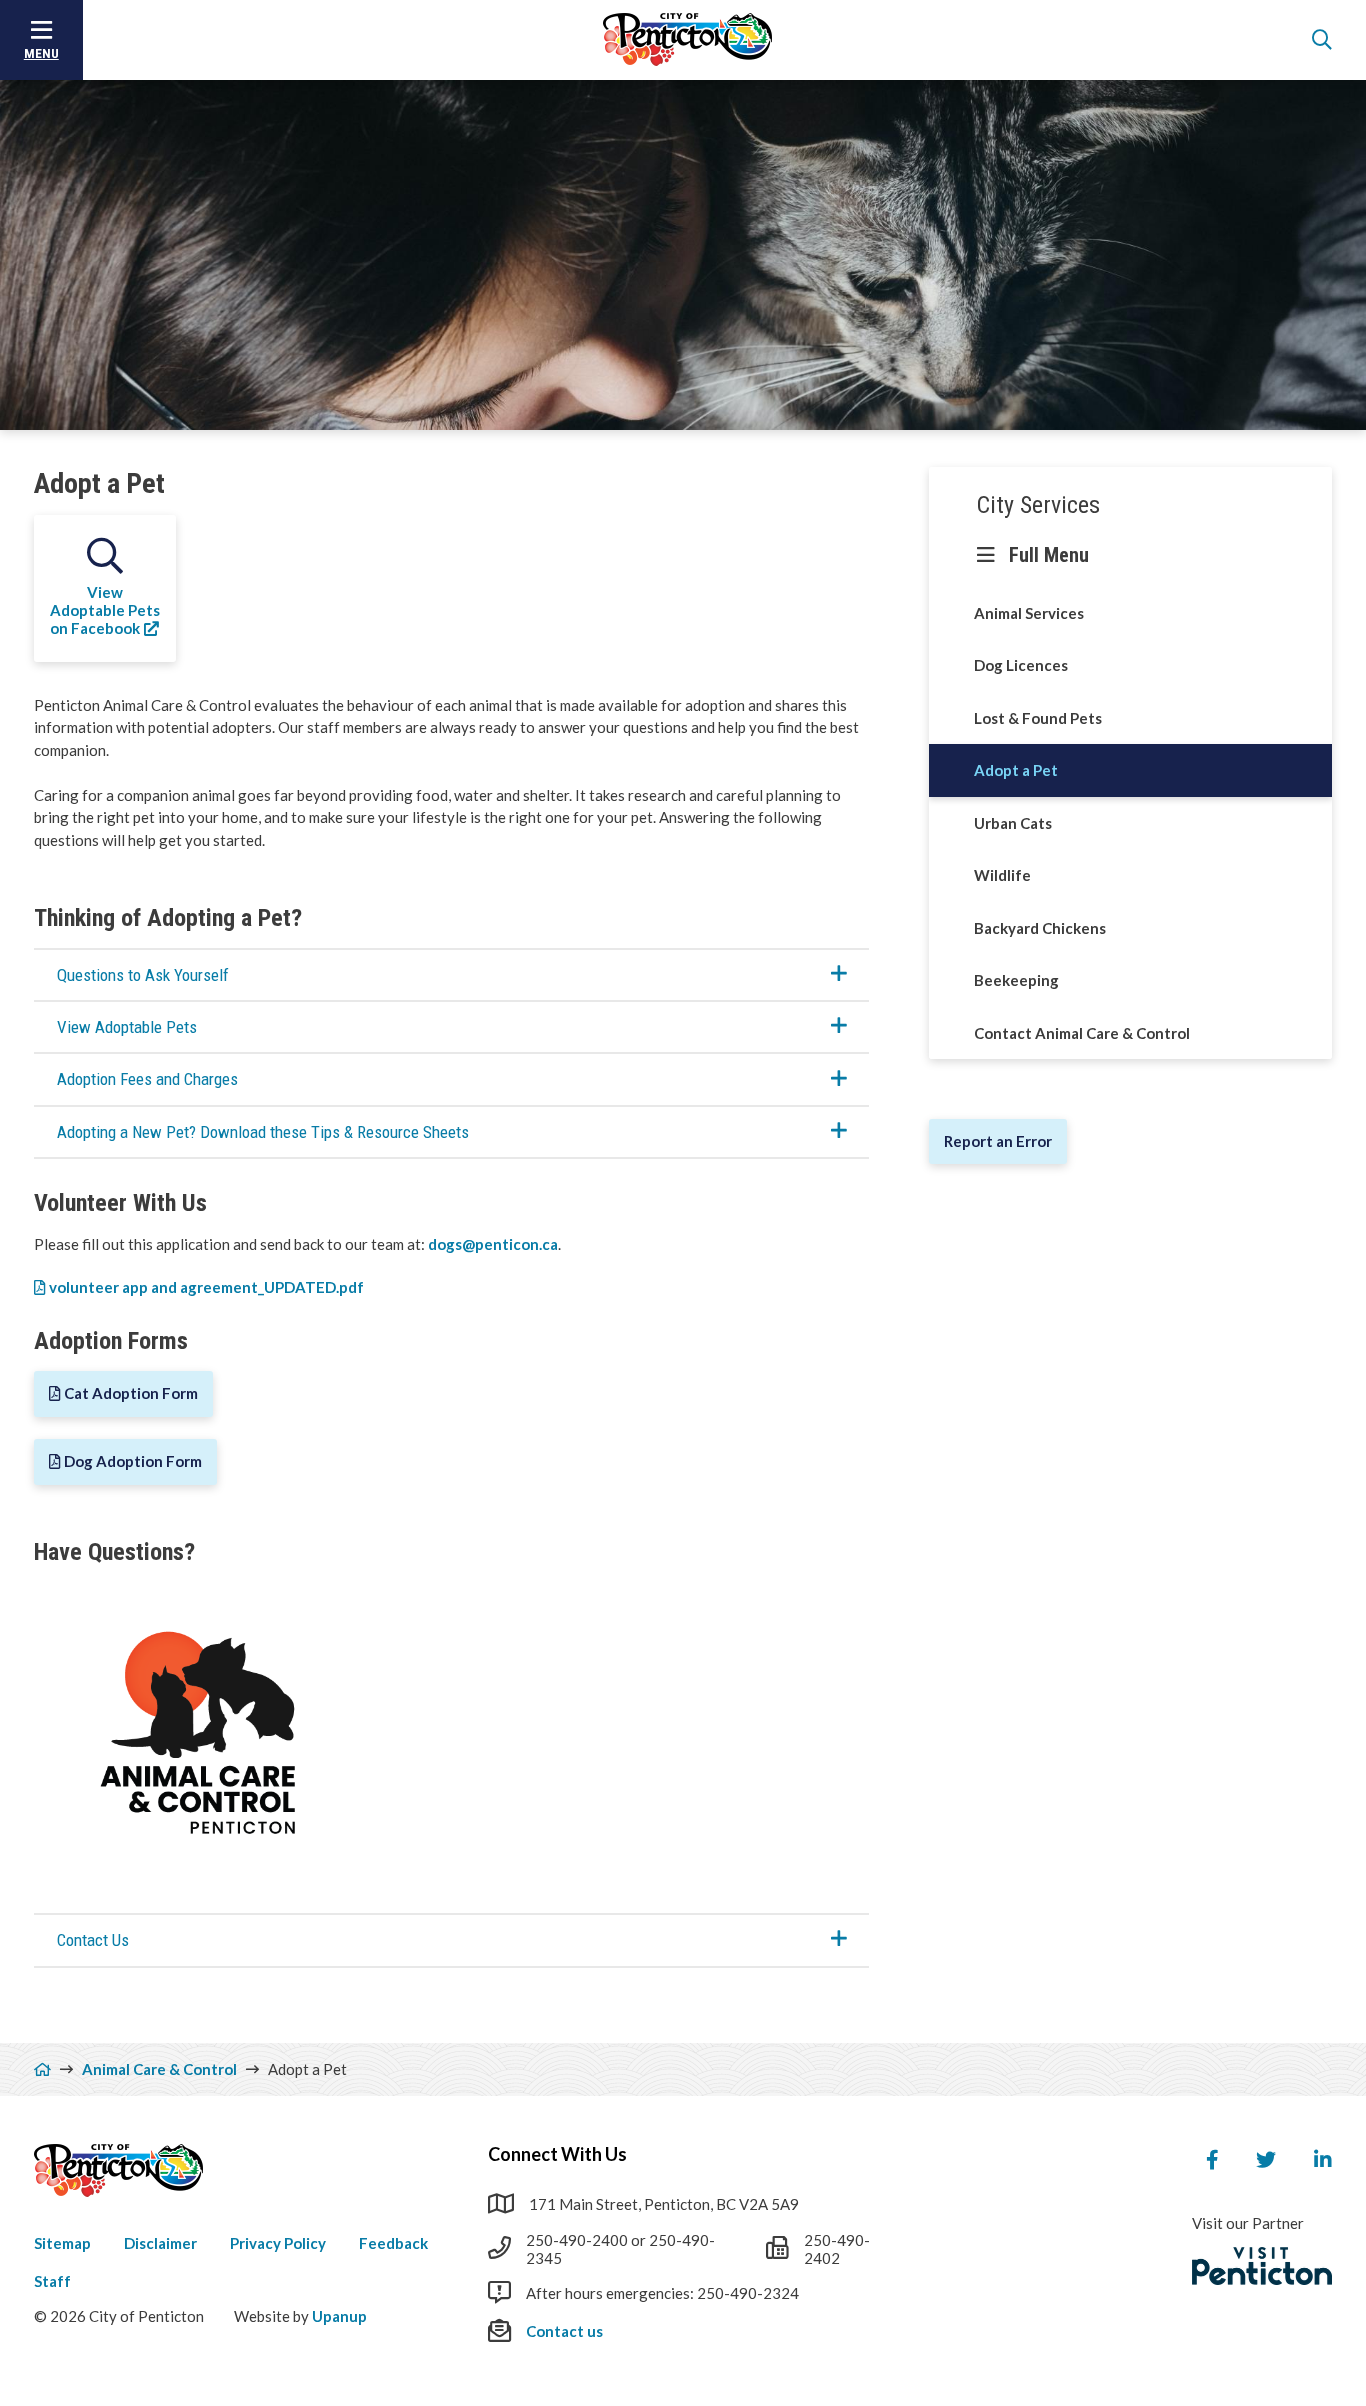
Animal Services (1029, 613)
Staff (52, 2281)
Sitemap (62, 2243)
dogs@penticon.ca (493, 1244)
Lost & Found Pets (1038, 718)
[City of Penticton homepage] (688, 40)
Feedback (393, 2243)
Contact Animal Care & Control (1082, 1033)
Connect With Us (557, 2154)
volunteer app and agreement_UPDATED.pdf (206, 1287)
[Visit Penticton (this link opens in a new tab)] (1262, 2266)
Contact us (564, 2331)
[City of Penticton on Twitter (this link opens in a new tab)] (1266, 2160)
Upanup (339, 2316)
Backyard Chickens (1040, 928)
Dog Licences (1021, 665)
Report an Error (998, 1141)
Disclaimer (160, 2243)
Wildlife (1002, 875)
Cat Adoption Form (131, 1393)
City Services (1038, 505)
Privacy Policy (278, 2243)
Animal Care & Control (159, 2069)
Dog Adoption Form (133, 1461)
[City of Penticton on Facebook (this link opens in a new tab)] (1212, 2160)
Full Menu (1049, 555)
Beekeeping (1016, 980)
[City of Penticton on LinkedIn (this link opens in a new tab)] (1323, 2160)
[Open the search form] (1322, 40)
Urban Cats (1013, 823)
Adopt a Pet (1016, 770)
